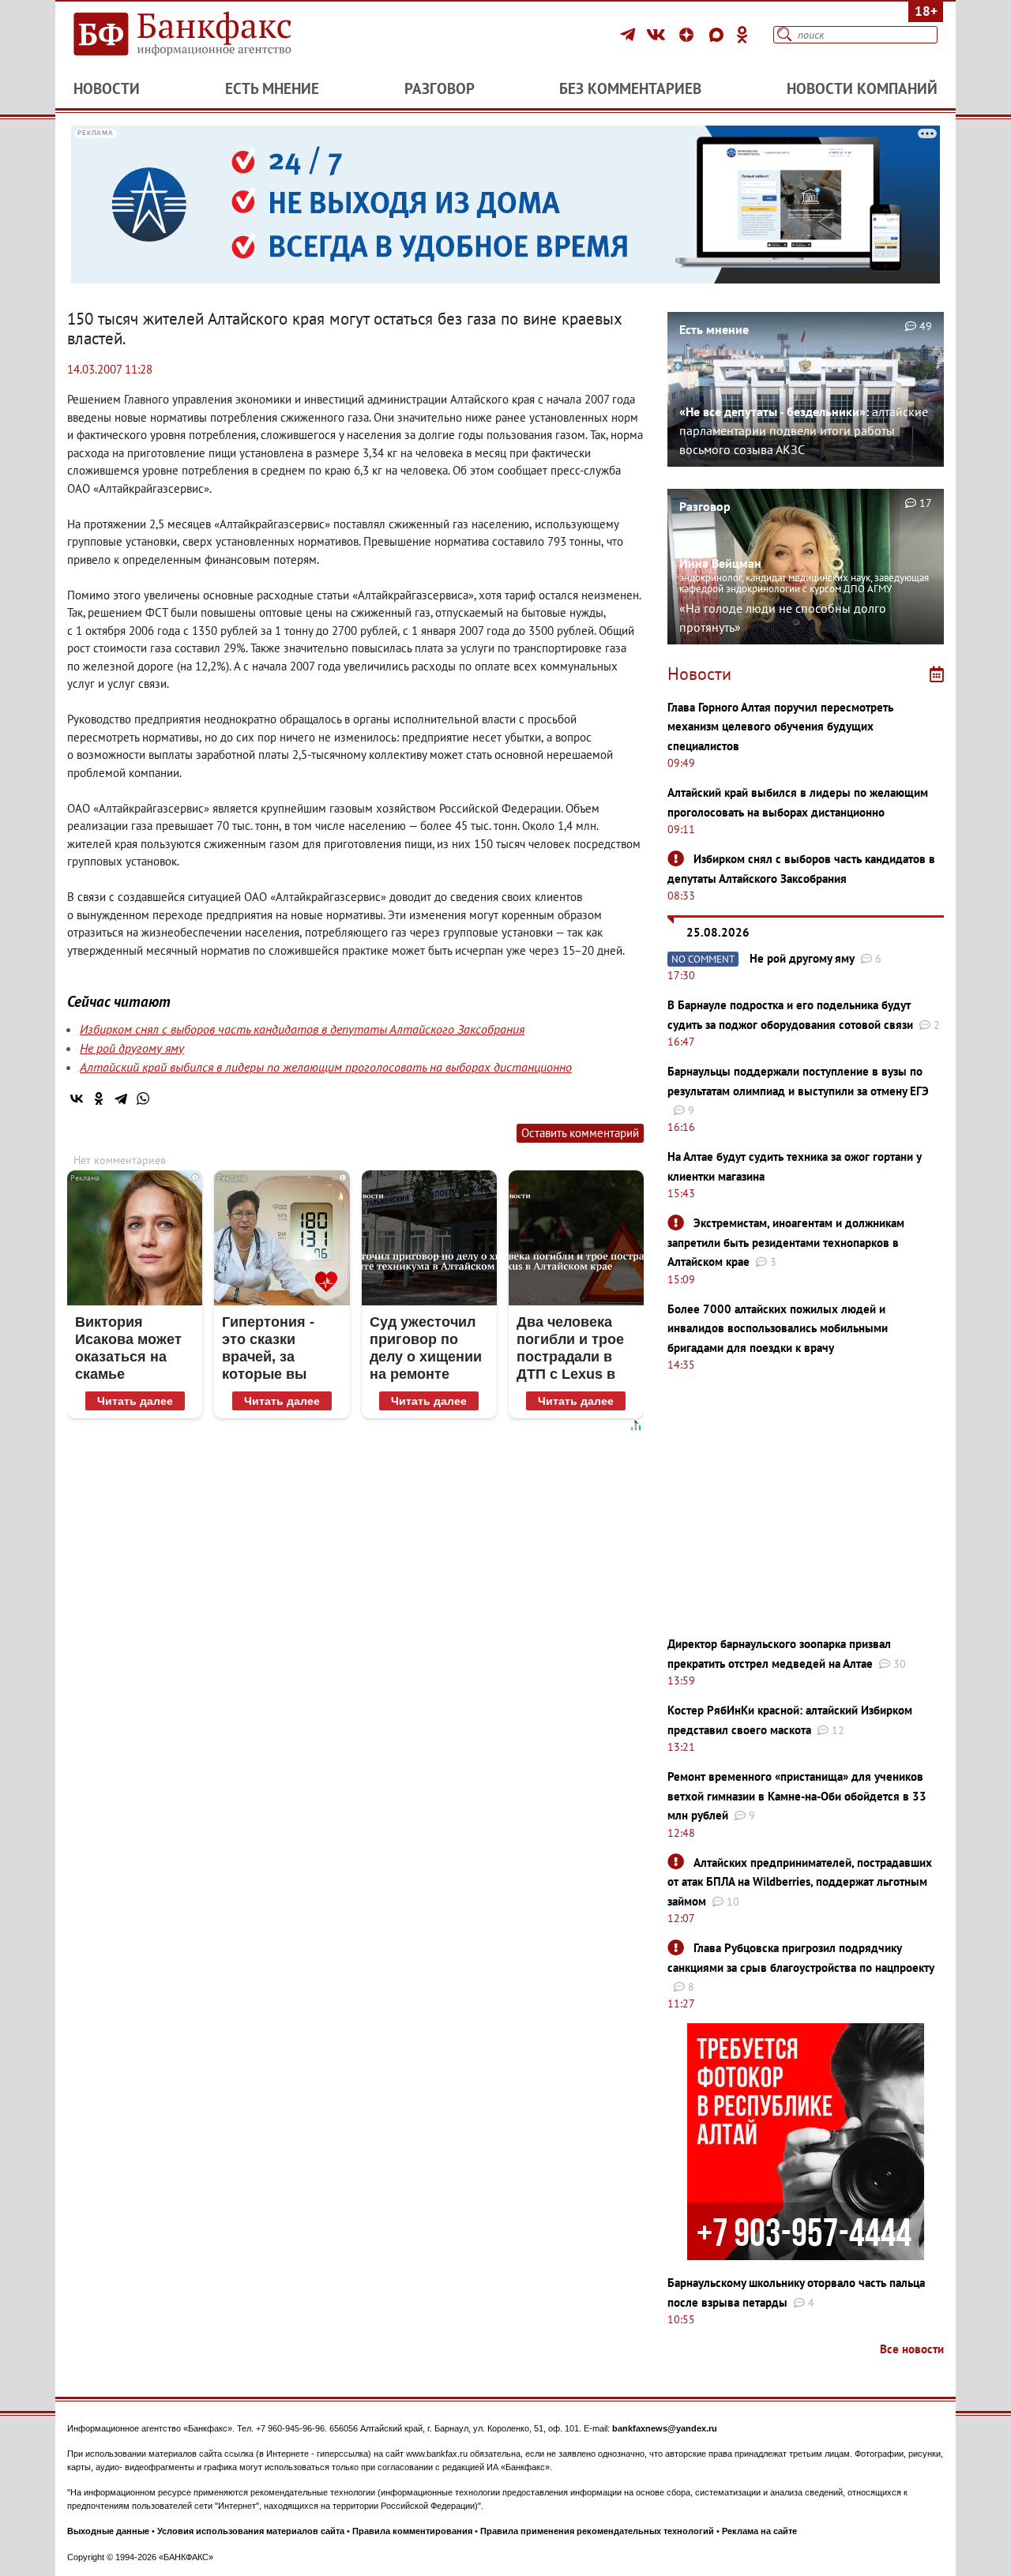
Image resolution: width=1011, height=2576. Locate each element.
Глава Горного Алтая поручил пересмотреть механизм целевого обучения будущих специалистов (780, 727)
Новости (107, 88)
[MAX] (719, 35)
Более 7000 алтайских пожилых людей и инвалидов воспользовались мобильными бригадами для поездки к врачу (778, 1328)
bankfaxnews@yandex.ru (665, 2428)
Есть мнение (272, 88)
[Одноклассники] (742, 35)
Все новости (912, 2349)
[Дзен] (689, 35)
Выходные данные (108, 2531)
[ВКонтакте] (658, 35)
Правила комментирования (412, 2531)
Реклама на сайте (759, 2531)
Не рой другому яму (132, 1048)
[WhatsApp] (143, 1098)
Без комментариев (630, 88)
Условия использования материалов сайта (251, 2531)
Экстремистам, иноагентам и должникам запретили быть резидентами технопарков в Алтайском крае (786, 1242)
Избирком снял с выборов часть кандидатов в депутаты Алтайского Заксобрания (302, 1029)
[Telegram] (630, 35)
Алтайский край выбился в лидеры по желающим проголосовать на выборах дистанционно (326, 1067)
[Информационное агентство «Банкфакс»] (205, 35)
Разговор (440, 88)
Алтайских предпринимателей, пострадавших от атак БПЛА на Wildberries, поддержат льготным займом (800, 1882)
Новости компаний (862, 88)
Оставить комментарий (580, 1133)
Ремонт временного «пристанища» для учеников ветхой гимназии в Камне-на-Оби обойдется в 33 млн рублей (797, 1796)
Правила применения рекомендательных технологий (597, 2531)
